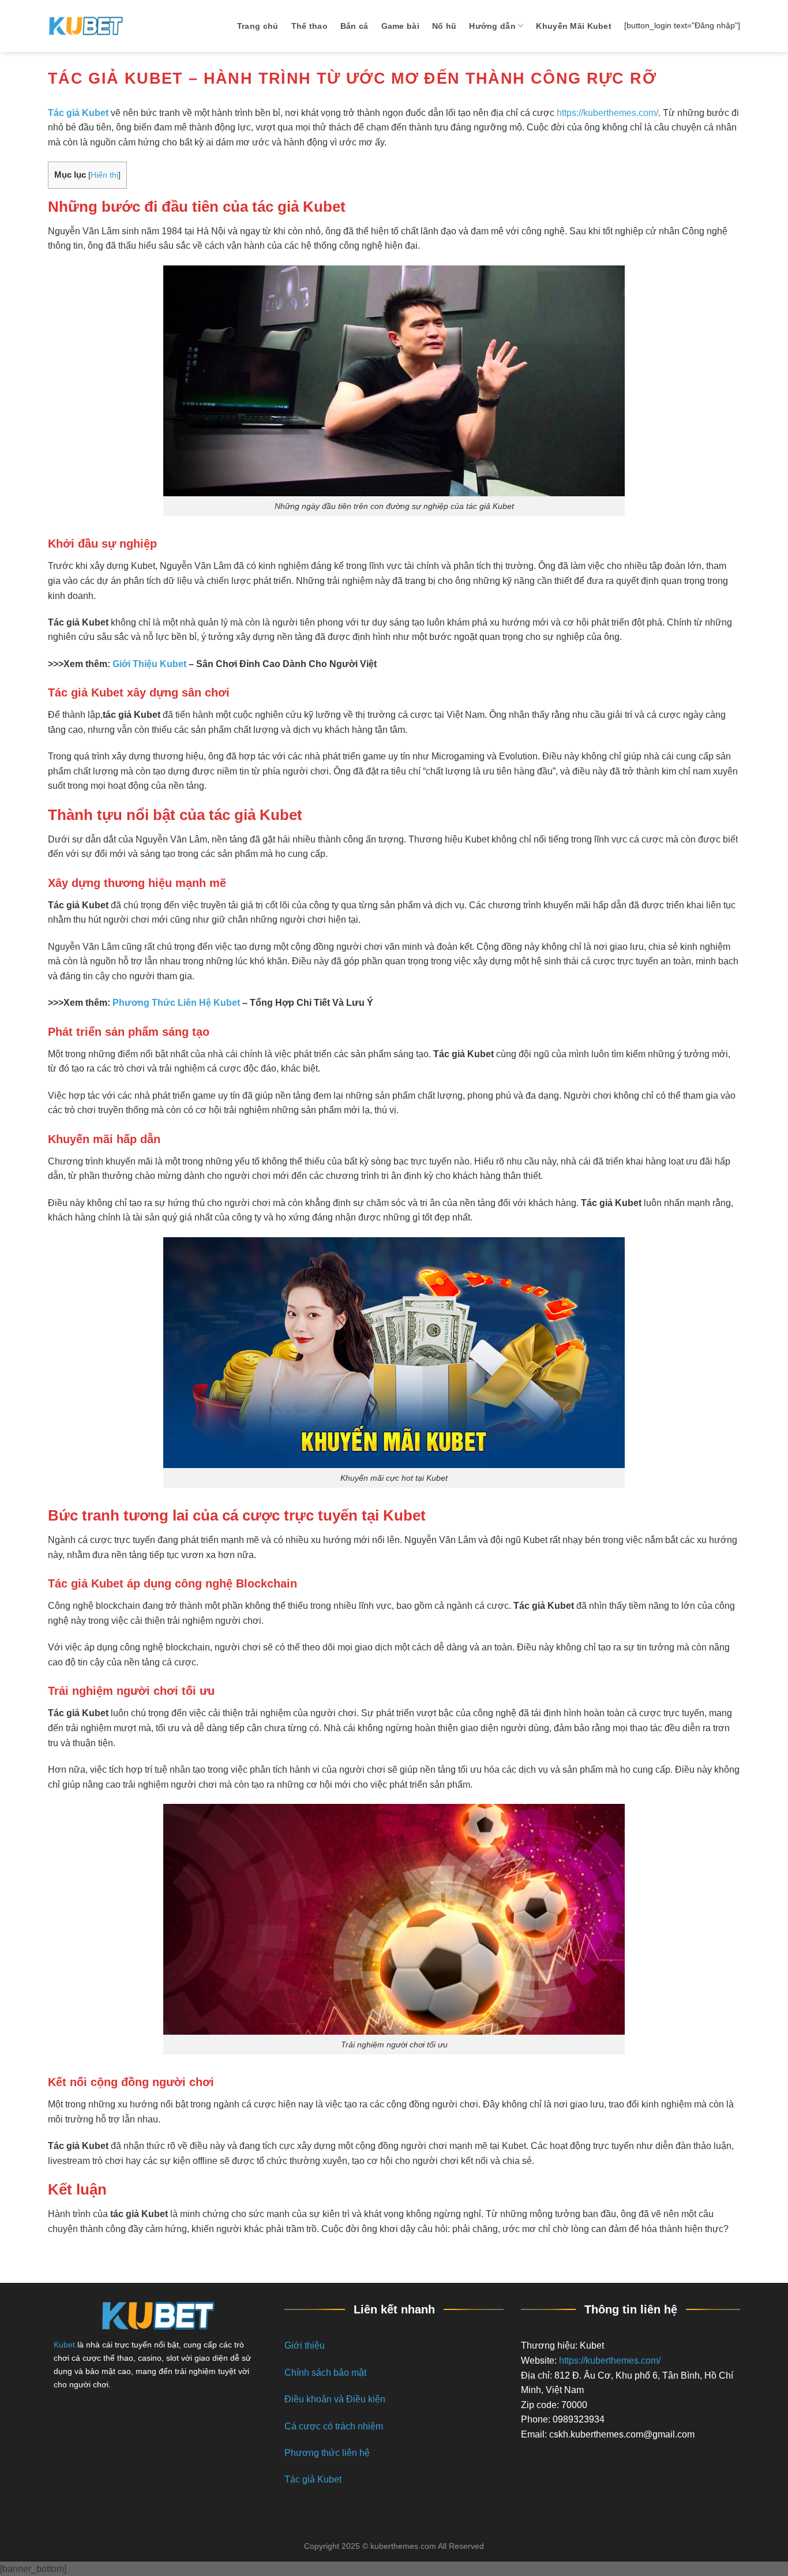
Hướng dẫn (492, 26)
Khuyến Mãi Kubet (574, 26)
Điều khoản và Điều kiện (335, 2399)
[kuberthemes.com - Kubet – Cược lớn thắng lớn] (85, 26)
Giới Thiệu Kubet (149, 664)
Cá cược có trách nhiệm (334, 2426)
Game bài (400, 26)
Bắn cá (354, 26)
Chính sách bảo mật (325, 2373)
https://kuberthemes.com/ (607, 113)
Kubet (64, 2345)
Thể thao (309, 26)
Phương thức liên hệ (327, 2453)
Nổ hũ (444, 26)
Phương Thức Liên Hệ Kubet (176, 1003)
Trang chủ (258, 26)
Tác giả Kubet (313, 2479)
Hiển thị (104, 175)
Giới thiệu (305, 2345)
